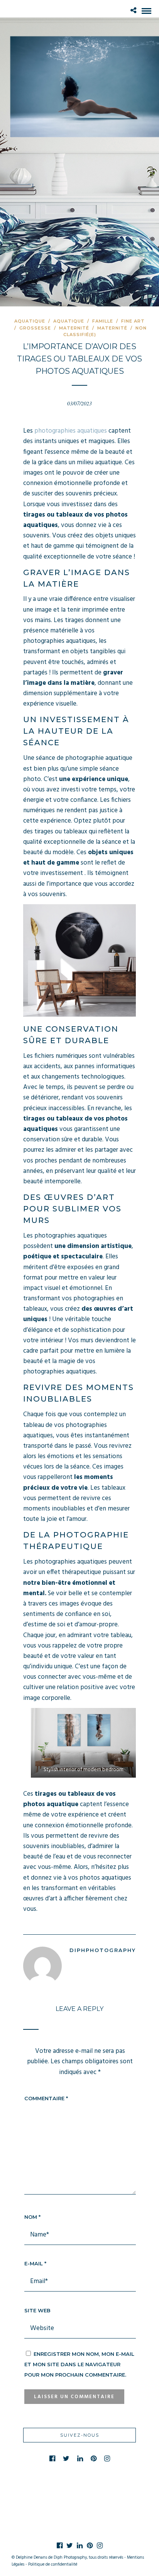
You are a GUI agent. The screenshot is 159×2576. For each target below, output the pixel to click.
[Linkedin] (80, 2459)
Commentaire (46, 2098)
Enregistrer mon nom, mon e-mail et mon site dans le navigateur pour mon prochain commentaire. (79, 2364)
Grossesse (35, 328)
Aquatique (30, 321)
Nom (32, 2217)
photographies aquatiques (71, 431)
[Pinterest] (94, 2459)
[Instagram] (107, 2459)
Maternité (74, 328)
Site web (37, 2310)
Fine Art (133, 321)
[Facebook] (52, 2459)
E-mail (35, 2263)
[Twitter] (66, 2459)
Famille (103, 321)
